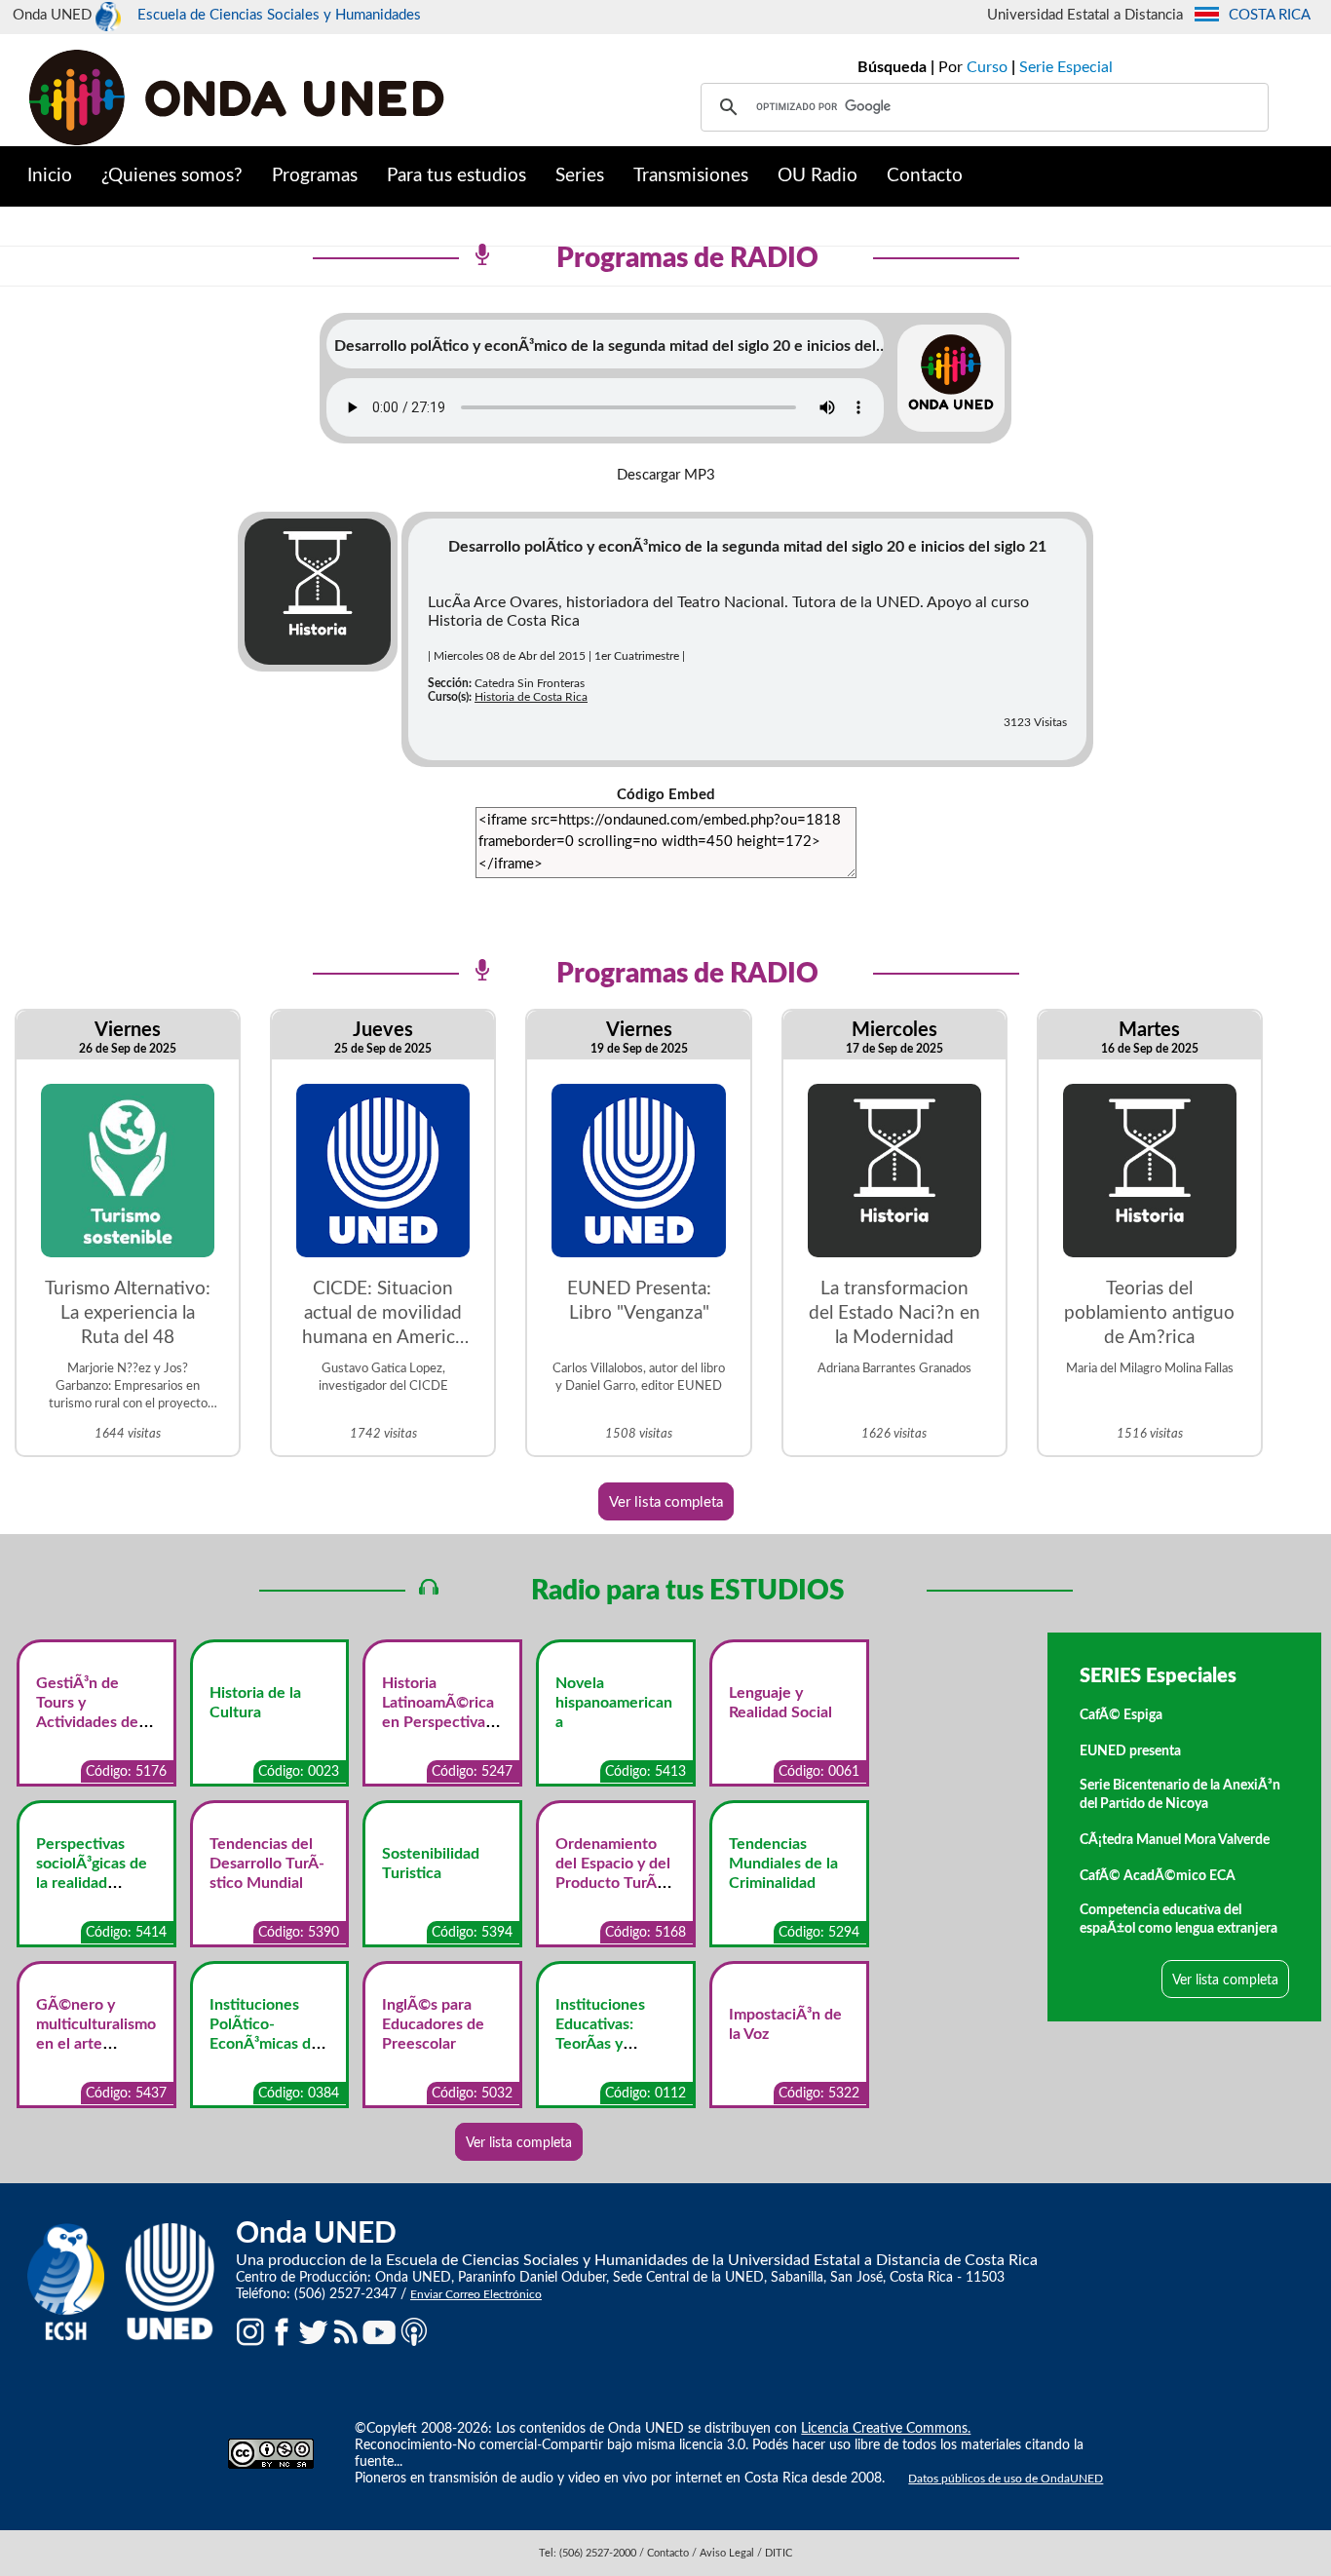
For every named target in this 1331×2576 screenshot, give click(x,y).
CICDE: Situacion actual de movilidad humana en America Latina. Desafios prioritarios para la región (383, 1315)
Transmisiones (691, 176)
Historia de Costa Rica (531, 697)
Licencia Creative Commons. (886, 2429)
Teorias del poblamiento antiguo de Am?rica (1149, 1313)
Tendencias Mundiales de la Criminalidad (783, 1864)
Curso (987, 67)
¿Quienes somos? (172, 176)
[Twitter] (314, 2331)
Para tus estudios (456, 176)
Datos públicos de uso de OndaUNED (1006, 2479)
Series (580, 176)
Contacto (925, 176)
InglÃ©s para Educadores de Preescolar (433, 2024)
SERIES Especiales (1158, 1676)
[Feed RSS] (346, 2331)
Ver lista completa (666, 1502)
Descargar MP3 (666, 475)
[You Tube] (379, 2331)
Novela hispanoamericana (614, 1703)
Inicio (50, 176)
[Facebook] (282, 2331)
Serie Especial (1066, 67)
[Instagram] (250, 2331)
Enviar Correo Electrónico (476, 2294)
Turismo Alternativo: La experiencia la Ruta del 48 (128, 1313)
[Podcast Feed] (414, 2331)
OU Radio (818, 176)
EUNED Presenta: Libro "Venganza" (639, 1301)
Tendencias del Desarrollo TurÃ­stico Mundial (267, 1864)
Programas (315, 176)
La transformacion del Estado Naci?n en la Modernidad (894, 1313)
